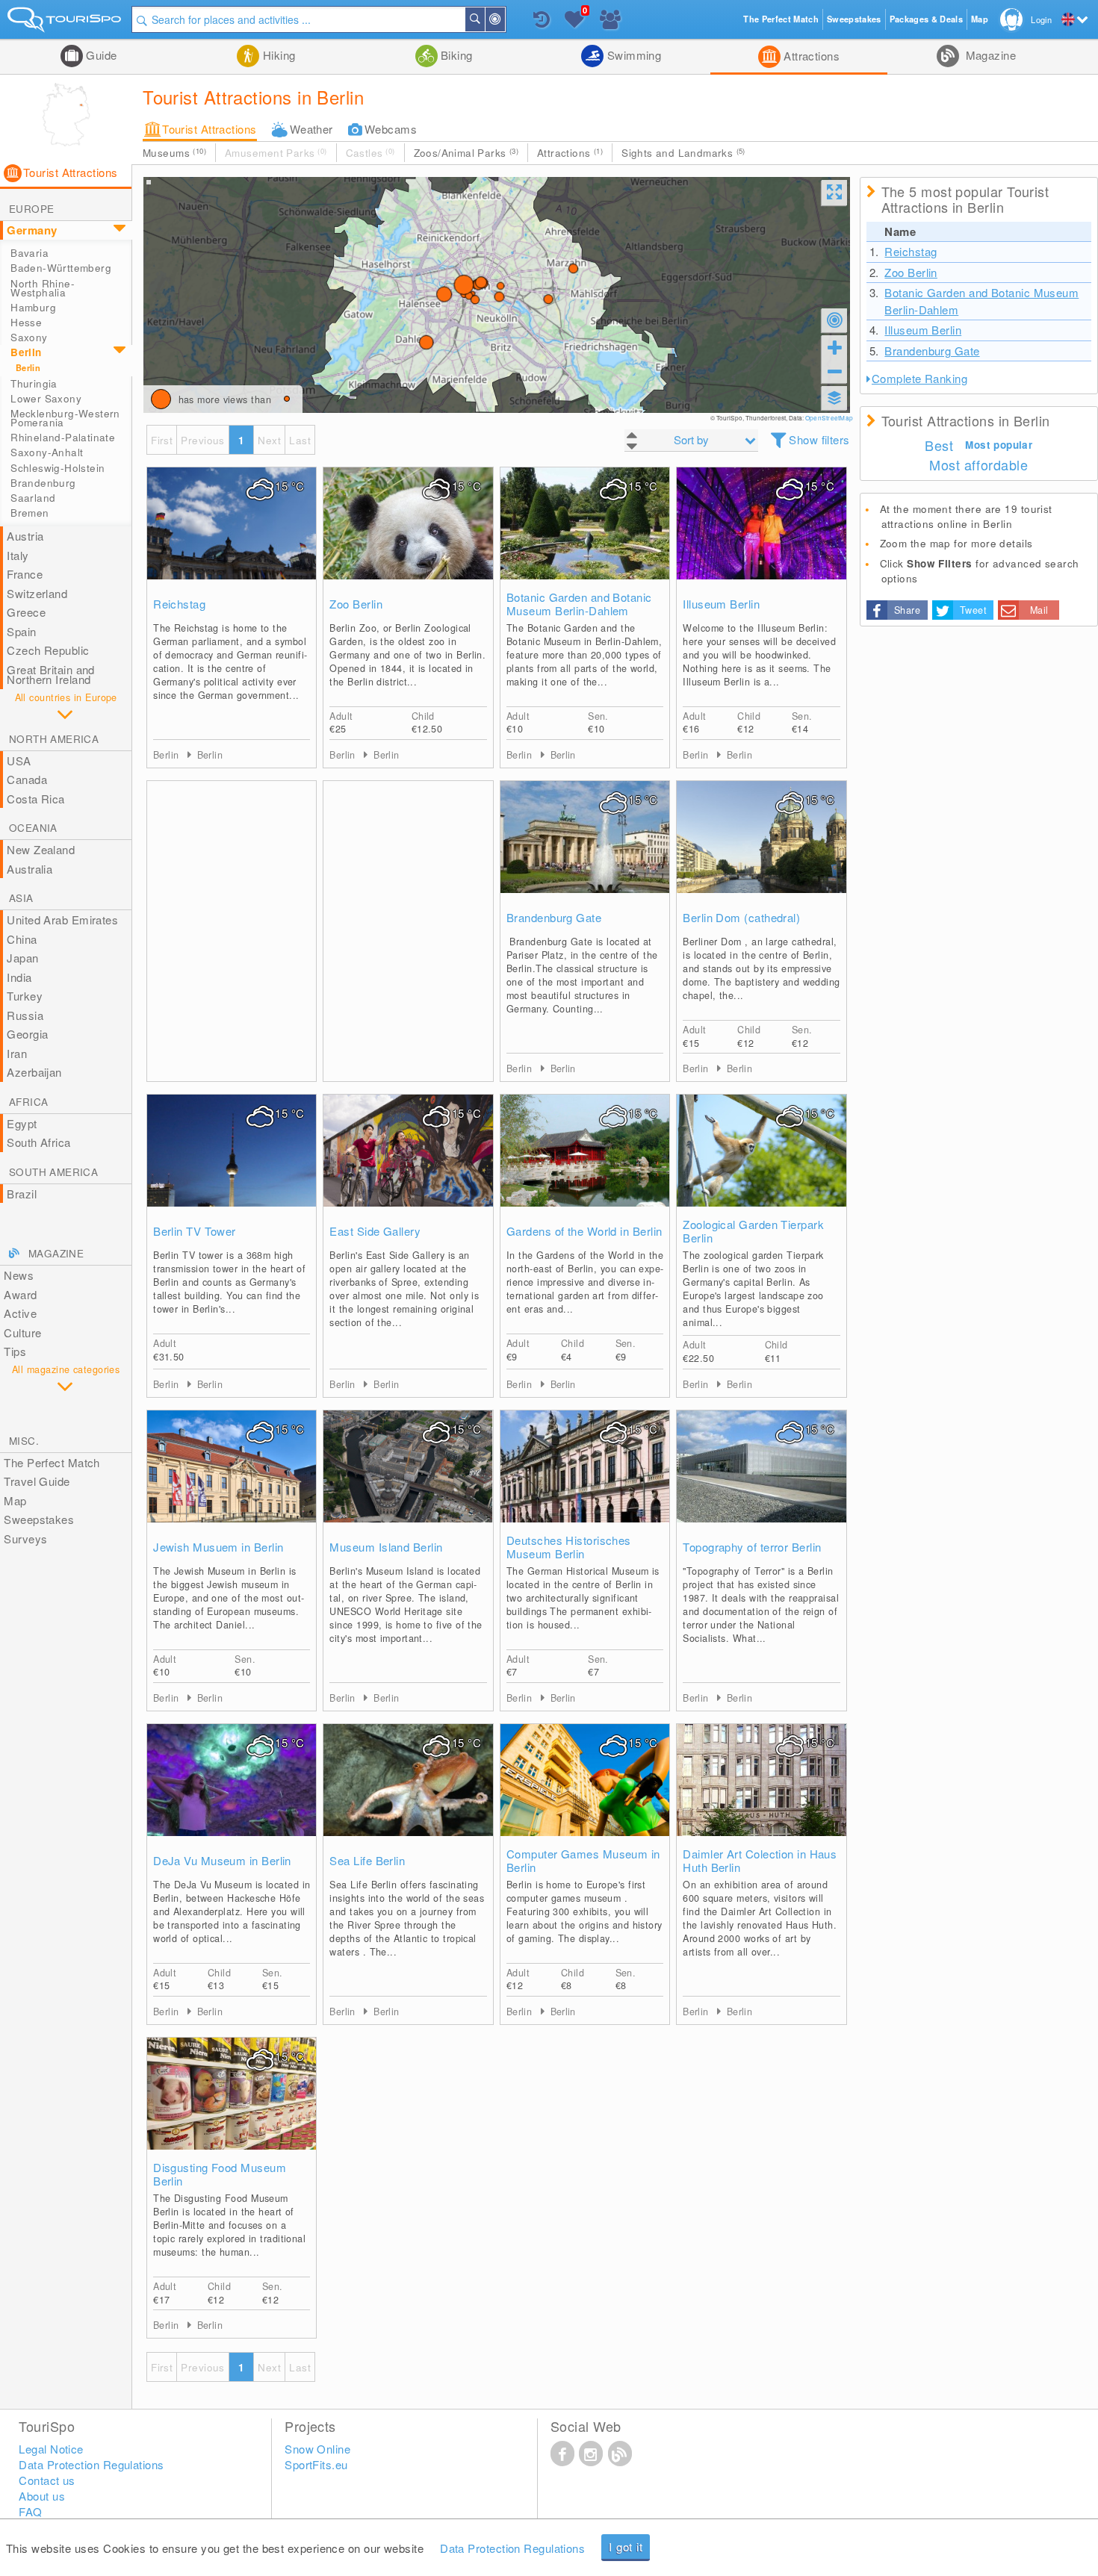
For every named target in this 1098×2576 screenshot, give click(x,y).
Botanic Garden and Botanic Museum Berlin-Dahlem (579, 604)
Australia (30, 869)
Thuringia (34, 383)
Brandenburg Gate (554, 918)
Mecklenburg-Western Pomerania (65, 418)
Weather (311, 129)
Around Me (504, 19)
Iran (17, 1053)
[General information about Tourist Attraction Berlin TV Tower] (232, 1166)
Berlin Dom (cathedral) (741, 918)
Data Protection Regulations (512, 2548)
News (19, 1275)
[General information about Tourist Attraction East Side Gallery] (408, 1166)
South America (53, 1172)
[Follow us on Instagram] (591, 2453)
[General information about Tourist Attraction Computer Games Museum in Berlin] (585, 1795)
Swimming (632, 55)
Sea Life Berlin (367, 1861)
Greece (26, 612)
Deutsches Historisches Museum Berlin (569, 1547)
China (22, 939)
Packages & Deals (926, 19)
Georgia (27, 1034)
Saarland (33, 498)
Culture (22, 1332)
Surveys (25, 1539)
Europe (31, 209)
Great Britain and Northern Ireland (51, 675)
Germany (32, 230)
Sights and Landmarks (683, 153)
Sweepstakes (39, 1519)
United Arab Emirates (62, 920)
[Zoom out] (834, 371)
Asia (21, 898)
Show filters (819, 439)
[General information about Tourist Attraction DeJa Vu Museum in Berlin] (232, 1795)
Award (20, 1294)
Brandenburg (43, 483)
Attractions (810, 56)
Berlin (26, 352)
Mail (1039, 610)
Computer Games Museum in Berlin (583, 1861)
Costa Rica (36, 799)
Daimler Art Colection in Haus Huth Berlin (760, 1861)
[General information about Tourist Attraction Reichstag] (232, 538)
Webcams (391, 129)
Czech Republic (48, 650)
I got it (626, 2547)
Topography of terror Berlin (752, 1547)
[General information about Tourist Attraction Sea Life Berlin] (408, 1795)
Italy (18, 555)
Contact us (47, 2480)
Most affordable (978, 464)
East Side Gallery (375, 1231)
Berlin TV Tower (195, 1231)
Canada (27, 779)
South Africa (38, 1142)
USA (19, 760)
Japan (22, 958)
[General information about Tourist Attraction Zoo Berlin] (408, 538)
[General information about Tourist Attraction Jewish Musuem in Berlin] (232, 1481)
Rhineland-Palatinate (63, 437)
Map (15, 1500)
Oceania (33, 828)
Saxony (29, 337)
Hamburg (33, 307)
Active (20, 1313)
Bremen (30, 513)
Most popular (999, 445)
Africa (28, 1102)
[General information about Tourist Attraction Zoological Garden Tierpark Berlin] (761, 1166)
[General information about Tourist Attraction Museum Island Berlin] (408, 1481)
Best (939, 445)
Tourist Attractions (210, 129)
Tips (15, 1351)
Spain (21, 631)
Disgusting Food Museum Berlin (220, 2174)
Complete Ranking (919, 378)
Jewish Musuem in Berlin (218, 1547)
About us (42, 2496)
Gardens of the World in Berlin (584, 1231)
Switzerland (37, 593)
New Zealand (41, 849)
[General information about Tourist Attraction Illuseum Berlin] (761, 538)
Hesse (26, 322)
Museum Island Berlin (386, 1547)
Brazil (22, 1194)
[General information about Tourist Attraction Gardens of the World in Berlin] (585, 1166)
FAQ (30, 2511)
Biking (455, 55)
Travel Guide (37, 1481)
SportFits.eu (316, 2464)
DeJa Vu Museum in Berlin (222, 1861)
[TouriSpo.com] (66, 23)
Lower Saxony (46, 398)
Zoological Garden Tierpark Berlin (753, 1231)
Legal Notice (51, 2449)
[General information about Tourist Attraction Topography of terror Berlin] (761, 1481)
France (25, 574)
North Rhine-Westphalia (43, 288)
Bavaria (30, 253)
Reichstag (179, 604)
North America (54, 739)
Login (1041, 19)
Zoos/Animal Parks (466, 153)
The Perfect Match (52, 1462)
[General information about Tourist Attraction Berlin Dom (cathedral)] (761, 852)
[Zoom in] (834, 347)
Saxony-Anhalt (47, 452)
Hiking (277, 55)
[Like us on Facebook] (562, 2453)
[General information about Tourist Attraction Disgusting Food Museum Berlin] (232, 2109)
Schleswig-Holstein (58, 468)
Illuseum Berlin (721, 604)
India (19, 977)
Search (484, 19)
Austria (25, 536)
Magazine (989, 55)
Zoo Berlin (356, 604)
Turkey (25, 996)
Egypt (22, 1123)
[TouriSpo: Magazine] (620, 2453)
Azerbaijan (34, 1072)
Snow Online (317, 2449)
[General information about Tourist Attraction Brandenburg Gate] (585, 852)
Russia (25, 1015)
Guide (100, 55)
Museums (174, 153)
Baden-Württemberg (61, 268)
